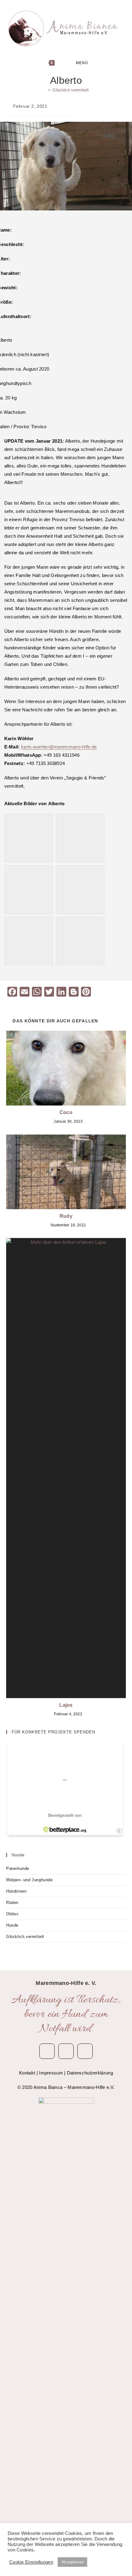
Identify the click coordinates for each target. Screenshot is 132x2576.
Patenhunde (18, 1869)
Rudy (66, 1216)
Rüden (12, 1903)
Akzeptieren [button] (72, 2562)
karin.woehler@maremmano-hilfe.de (59, 747)
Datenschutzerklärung (90, 2073)
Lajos (66, 1705)
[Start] (45, 90)
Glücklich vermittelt (71, 90)
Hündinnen (16, 1891)
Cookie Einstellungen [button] (31, 2562)
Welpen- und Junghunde (29, 1880)
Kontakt (27, 2073)
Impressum (51, 2073)
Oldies (12, 1914)
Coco (66, 1112)
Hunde (12, 1925)
